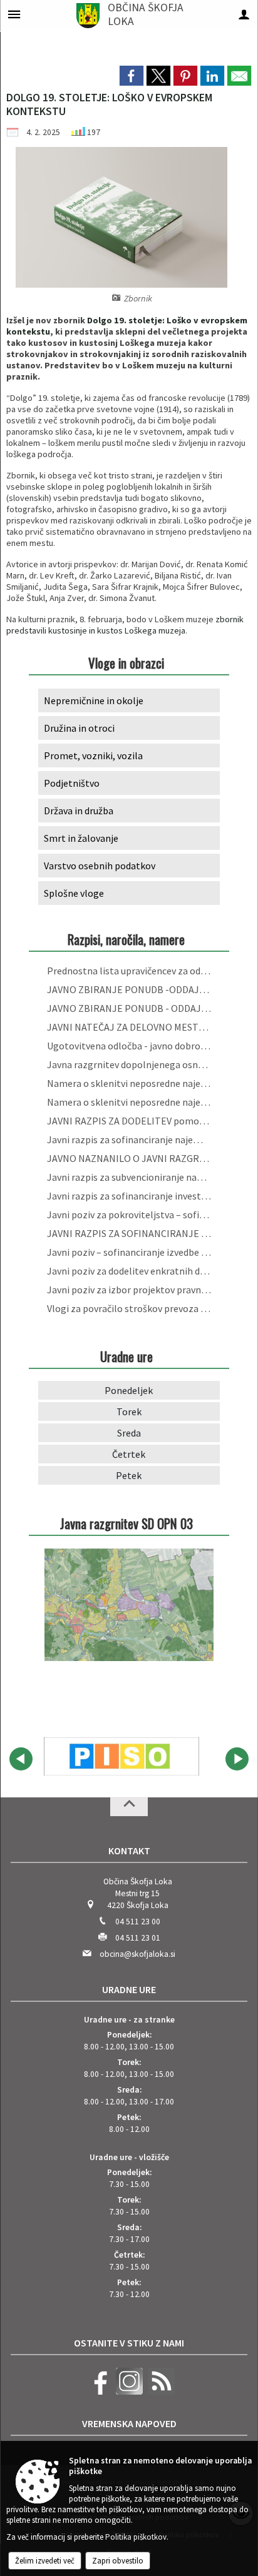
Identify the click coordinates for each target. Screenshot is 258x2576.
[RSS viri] (160, 2392)
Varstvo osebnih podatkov (100, 866)
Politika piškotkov (136, 2537)
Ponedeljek (129, 1390)
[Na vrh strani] (129, 1807)
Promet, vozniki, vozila (93, 755)
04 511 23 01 (138, 1938)
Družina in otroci (79, 728)
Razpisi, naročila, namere (126, 939)
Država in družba (79, 811)
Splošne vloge (74, 893)
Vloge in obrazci (126, 663)
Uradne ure (129, 1989)
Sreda (129, 1433)
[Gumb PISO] (121, 1757)
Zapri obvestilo (118, 2561)
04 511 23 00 (138, 1922)
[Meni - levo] (14, 14)
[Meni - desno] (244, 14)
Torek (129, 1412)
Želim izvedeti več (45, 2561)
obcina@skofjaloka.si (137, 1954)
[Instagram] (128, 2392)
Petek (129, 1475)
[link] (132, 76)
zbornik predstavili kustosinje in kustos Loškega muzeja (125, 625)
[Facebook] (97, 2392)
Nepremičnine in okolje (94, 700)
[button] (21, 1759)
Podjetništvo (72, 783)
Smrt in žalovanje (81, 838)
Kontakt (129, 1851)
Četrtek (129, 1454)
